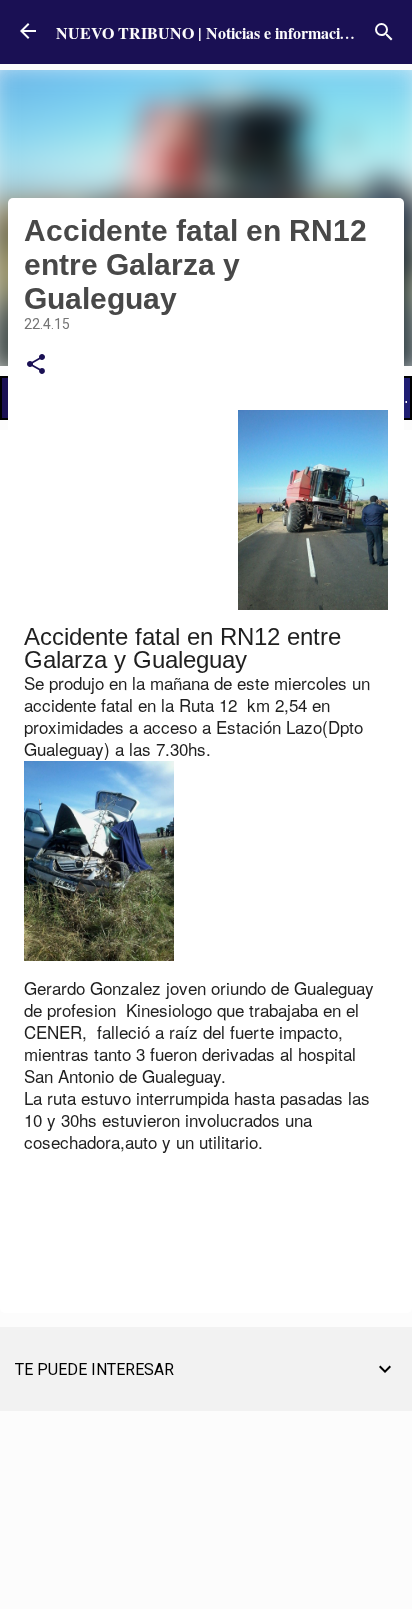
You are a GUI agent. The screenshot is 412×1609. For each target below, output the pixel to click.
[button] (36, 365)
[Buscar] (384, 32)
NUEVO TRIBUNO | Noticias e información (206, 32)
